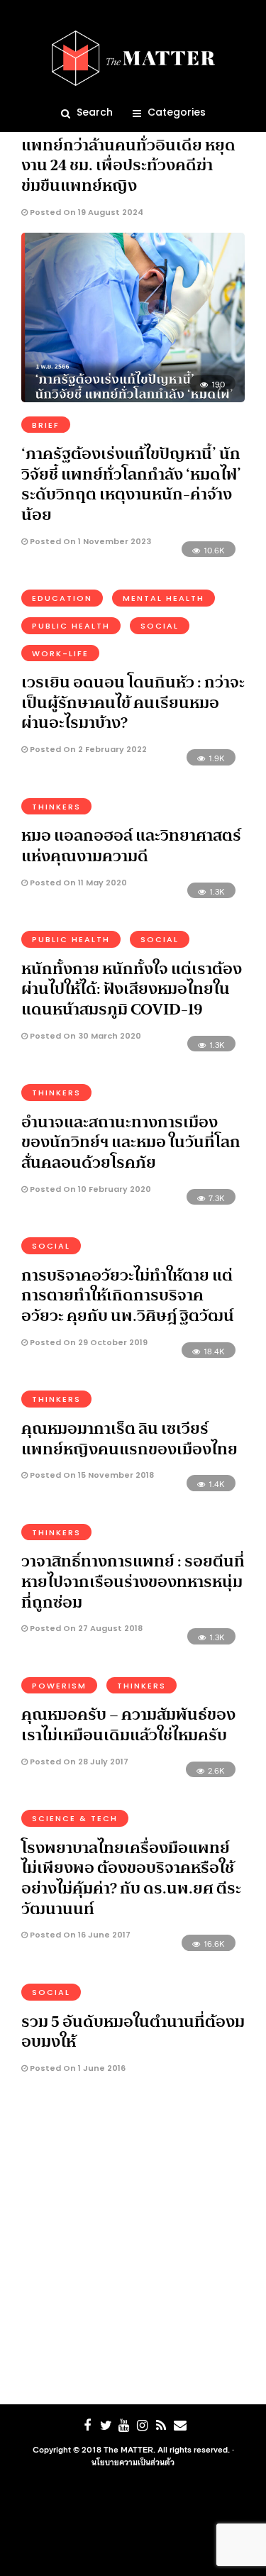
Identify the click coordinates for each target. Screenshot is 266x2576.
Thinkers (56, 807)
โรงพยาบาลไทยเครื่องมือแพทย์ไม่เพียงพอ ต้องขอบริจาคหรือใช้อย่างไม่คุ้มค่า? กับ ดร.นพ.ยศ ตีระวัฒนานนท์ (131, 1878)
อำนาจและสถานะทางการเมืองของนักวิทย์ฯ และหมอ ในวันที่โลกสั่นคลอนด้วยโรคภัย (131, 1142)
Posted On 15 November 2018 (91, 1475)
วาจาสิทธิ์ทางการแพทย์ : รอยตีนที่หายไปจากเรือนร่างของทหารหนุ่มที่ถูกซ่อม (133, 1581)
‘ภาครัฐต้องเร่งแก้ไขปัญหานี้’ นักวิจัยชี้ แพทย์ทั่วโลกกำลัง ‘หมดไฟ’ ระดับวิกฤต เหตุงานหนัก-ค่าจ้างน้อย (131, 484)
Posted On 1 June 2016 (77, 2068)
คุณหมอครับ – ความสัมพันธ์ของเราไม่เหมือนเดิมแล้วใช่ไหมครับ (128, 1724)
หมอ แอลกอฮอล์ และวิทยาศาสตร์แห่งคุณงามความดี (131, 845)
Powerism (59, 1686)
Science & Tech (75, 1818)
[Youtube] (124, 2426)
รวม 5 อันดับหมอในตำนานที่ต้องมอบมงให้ (133, 2031)
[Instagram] (143, 2426)
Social (160, 626)
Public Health (71, 626)
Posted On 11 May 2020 (77, 883)
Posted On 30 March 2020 (84, 1036)
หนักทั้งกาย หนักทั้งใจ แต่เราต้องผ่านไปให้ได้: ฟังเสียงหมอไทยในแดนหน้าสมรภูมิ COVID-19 (132, 989)
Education (62, 598)
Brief (46, 425)
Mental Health (164, 598)
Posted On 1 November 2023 (89, 541)
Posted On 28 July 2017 (78, 1762)
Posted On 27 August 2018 (85, 1628)
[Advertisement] (133, 2243)
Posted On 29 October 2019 (88, 1342)
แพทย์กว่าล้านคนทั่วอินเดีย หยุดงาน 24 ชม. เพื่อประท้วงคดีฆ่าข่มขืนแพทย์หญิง (128, 165)
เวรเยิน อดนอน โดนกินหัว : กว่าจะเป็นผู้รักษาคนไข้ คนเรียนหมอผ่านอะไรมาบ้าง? (133, 702)
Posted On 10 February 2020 (89, 1189)
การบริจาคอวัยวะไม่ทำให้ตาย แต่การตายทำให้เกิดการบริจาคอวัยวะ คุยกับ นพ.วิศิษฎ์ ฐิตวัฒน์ (128, 1295)
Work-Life (60, 653)
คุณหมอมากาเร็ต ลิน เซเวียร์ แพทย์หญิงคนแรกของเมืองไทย (129, 1438)
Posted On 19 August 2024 (85, 212)
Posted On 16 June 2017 (79, 1935)
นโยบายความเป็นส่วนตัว (133, 2462)
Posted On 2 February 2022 (87, 749)
